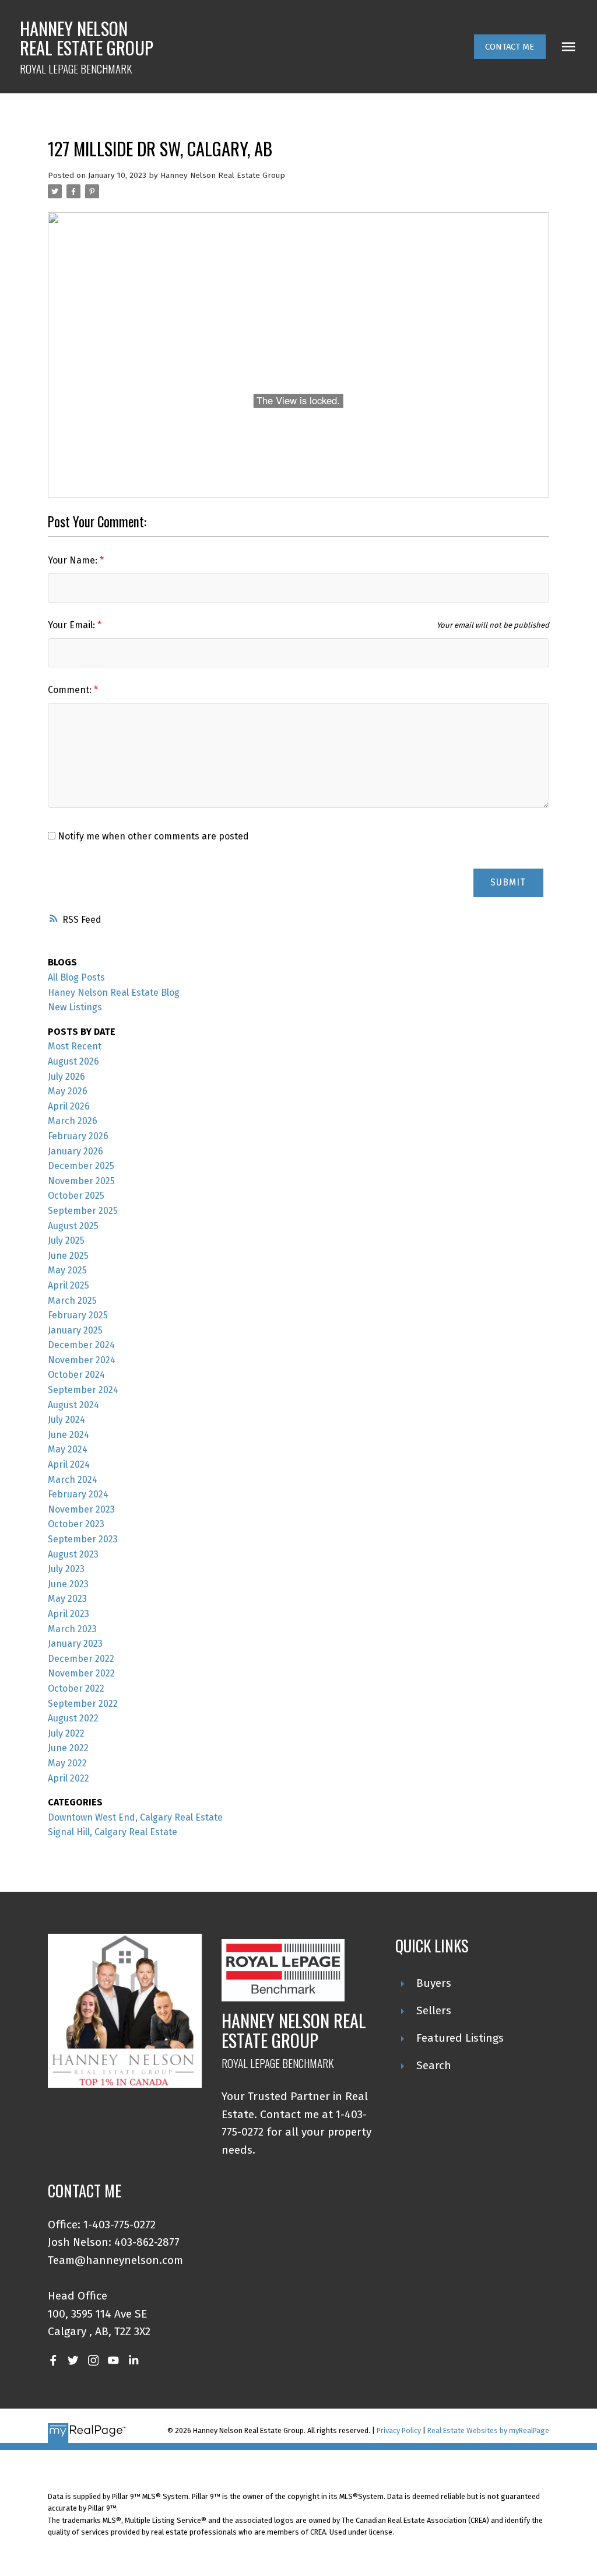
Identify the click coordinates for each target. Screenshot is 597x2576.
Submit (508, 882)
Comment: (71, 690)
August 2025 (73, 1226)
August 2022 (73, 1718)
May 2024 (68, 1449)
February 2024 (78, 1494)
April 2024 (69, 1464)
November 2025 (81, 1181)
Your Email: (73, 625)
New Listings (75, 1007)
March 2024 (73, 1480)
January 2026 (75, 1151)
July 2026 (66, 1077)
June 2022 (68, 1748)
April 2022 (69, 1778)
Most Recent (75, 1046)
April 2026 (69, 1106)
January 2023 (75, 1644)
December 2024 (81, 1345)
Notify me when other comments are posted (152, 836)
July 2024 (66, 1420)
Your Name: (74, 560)
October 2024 (76, 1375)
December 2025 (81, 1166)
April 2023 (69, 1614)
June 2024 (69, 1435)
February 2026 (78, 1136)
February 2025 (78, 1315)
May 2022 (67, 1763)
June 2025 (68, 1256)
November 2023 (81, 1509)
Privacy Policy (399, 2430)
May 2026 (68, 1091)
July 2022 (66, 1733)
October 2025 (76, 1196)
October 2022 (76, 1688)
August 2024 (73, 1405)
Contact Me (510, 47)
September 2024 (83, 1390)
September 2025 (83, 1211)
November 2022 (81, 1673)
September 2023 (83, 1539)
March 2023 (72, 1629)
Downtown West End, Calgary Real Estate (135, 1817)
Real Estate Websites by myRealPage (488, 2430)
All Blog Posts (76, 977)
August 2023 (73, 1554)
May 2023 (67, 1599)
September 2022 (83, 1704)
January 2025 (75, 1330)
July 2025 (66, 1240)
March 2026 (73, 1121)
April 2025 (69, 1285)
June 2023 (68, 1584)
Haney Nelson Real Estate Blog (114, 993)
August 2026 (73, 1061)
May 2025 (67, 1270)
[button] (510, 47)
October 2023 (76, 1524)
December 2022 (81, 1659)
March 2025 (72, 1301)
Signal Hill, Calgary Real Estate (113, 1832)
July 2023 (66, 1569)
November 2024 (82, 1360)
